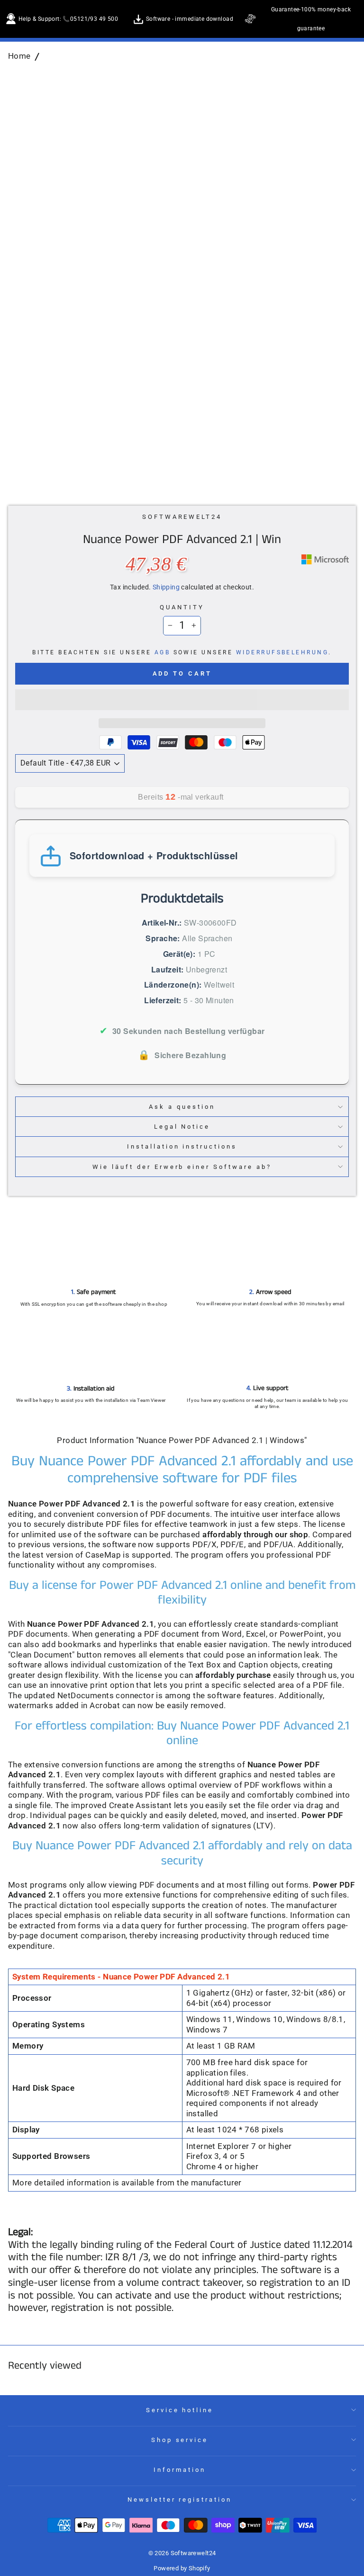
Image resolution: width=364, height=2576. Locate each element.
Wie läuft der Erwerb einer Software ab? (182, 1167)
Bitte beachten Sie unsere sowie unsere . (182, 652)
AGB (162, 652)
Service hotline (180, 2410)
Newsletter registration (180, 2500)
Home (19, 56)
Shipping (166, 587)
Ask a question (182, 1107)
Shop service (180, 2440)
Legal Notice (182, 1127)
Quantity (182, 607)
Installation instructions (182, 1146)
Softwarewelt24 (182, 517)
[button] (182, 700)
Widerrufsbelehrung (282, 652)
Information (180, 2470)
